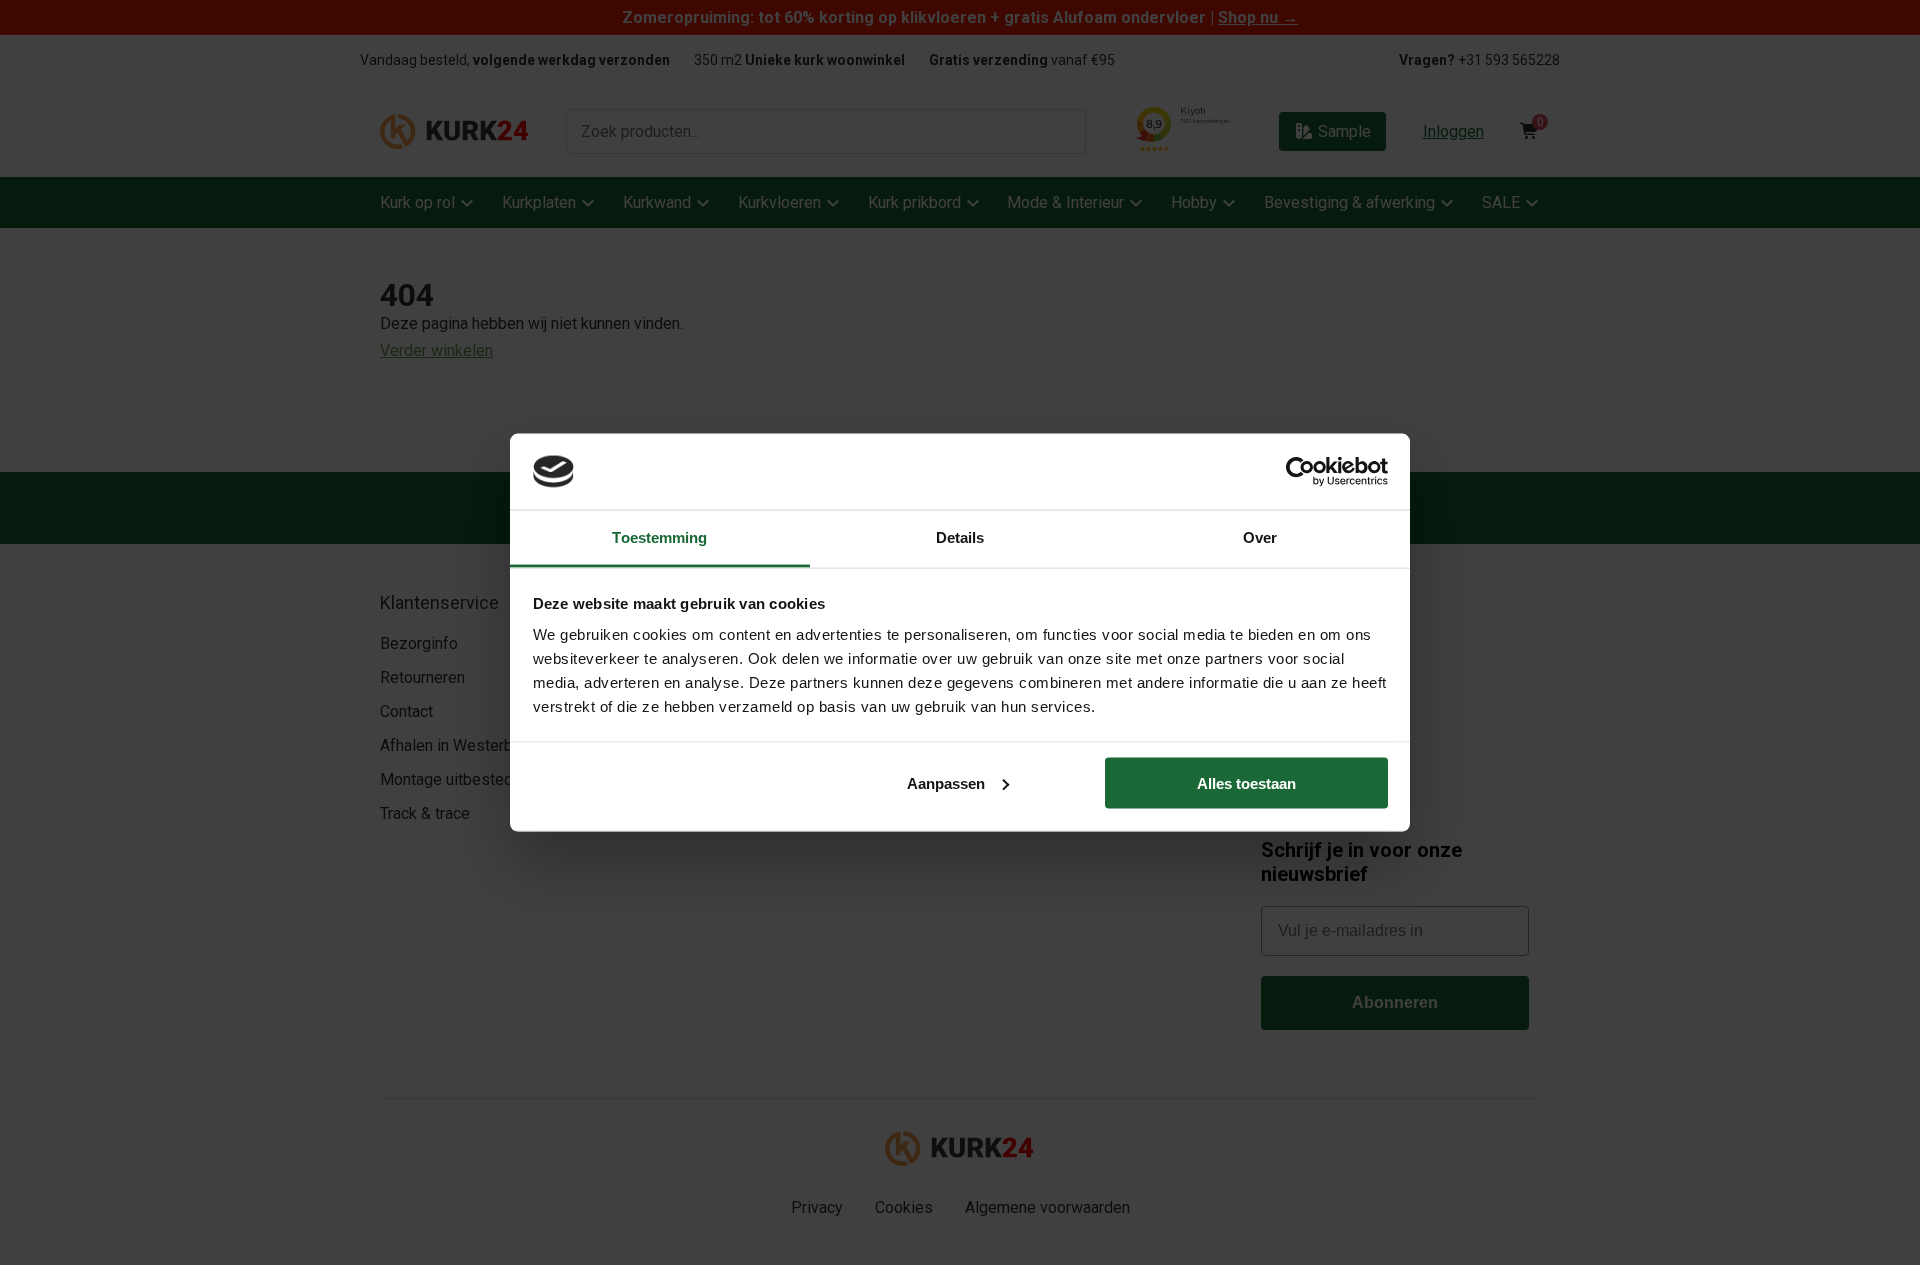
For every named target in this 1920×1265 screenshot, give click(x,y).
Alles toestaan (1246, 782)
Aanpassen (946, 782)
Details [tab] (960, 537)
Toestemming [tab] (659, 537)
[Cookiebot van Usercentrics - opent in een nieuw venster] (1300, 471)
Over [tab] (1260, 537)
